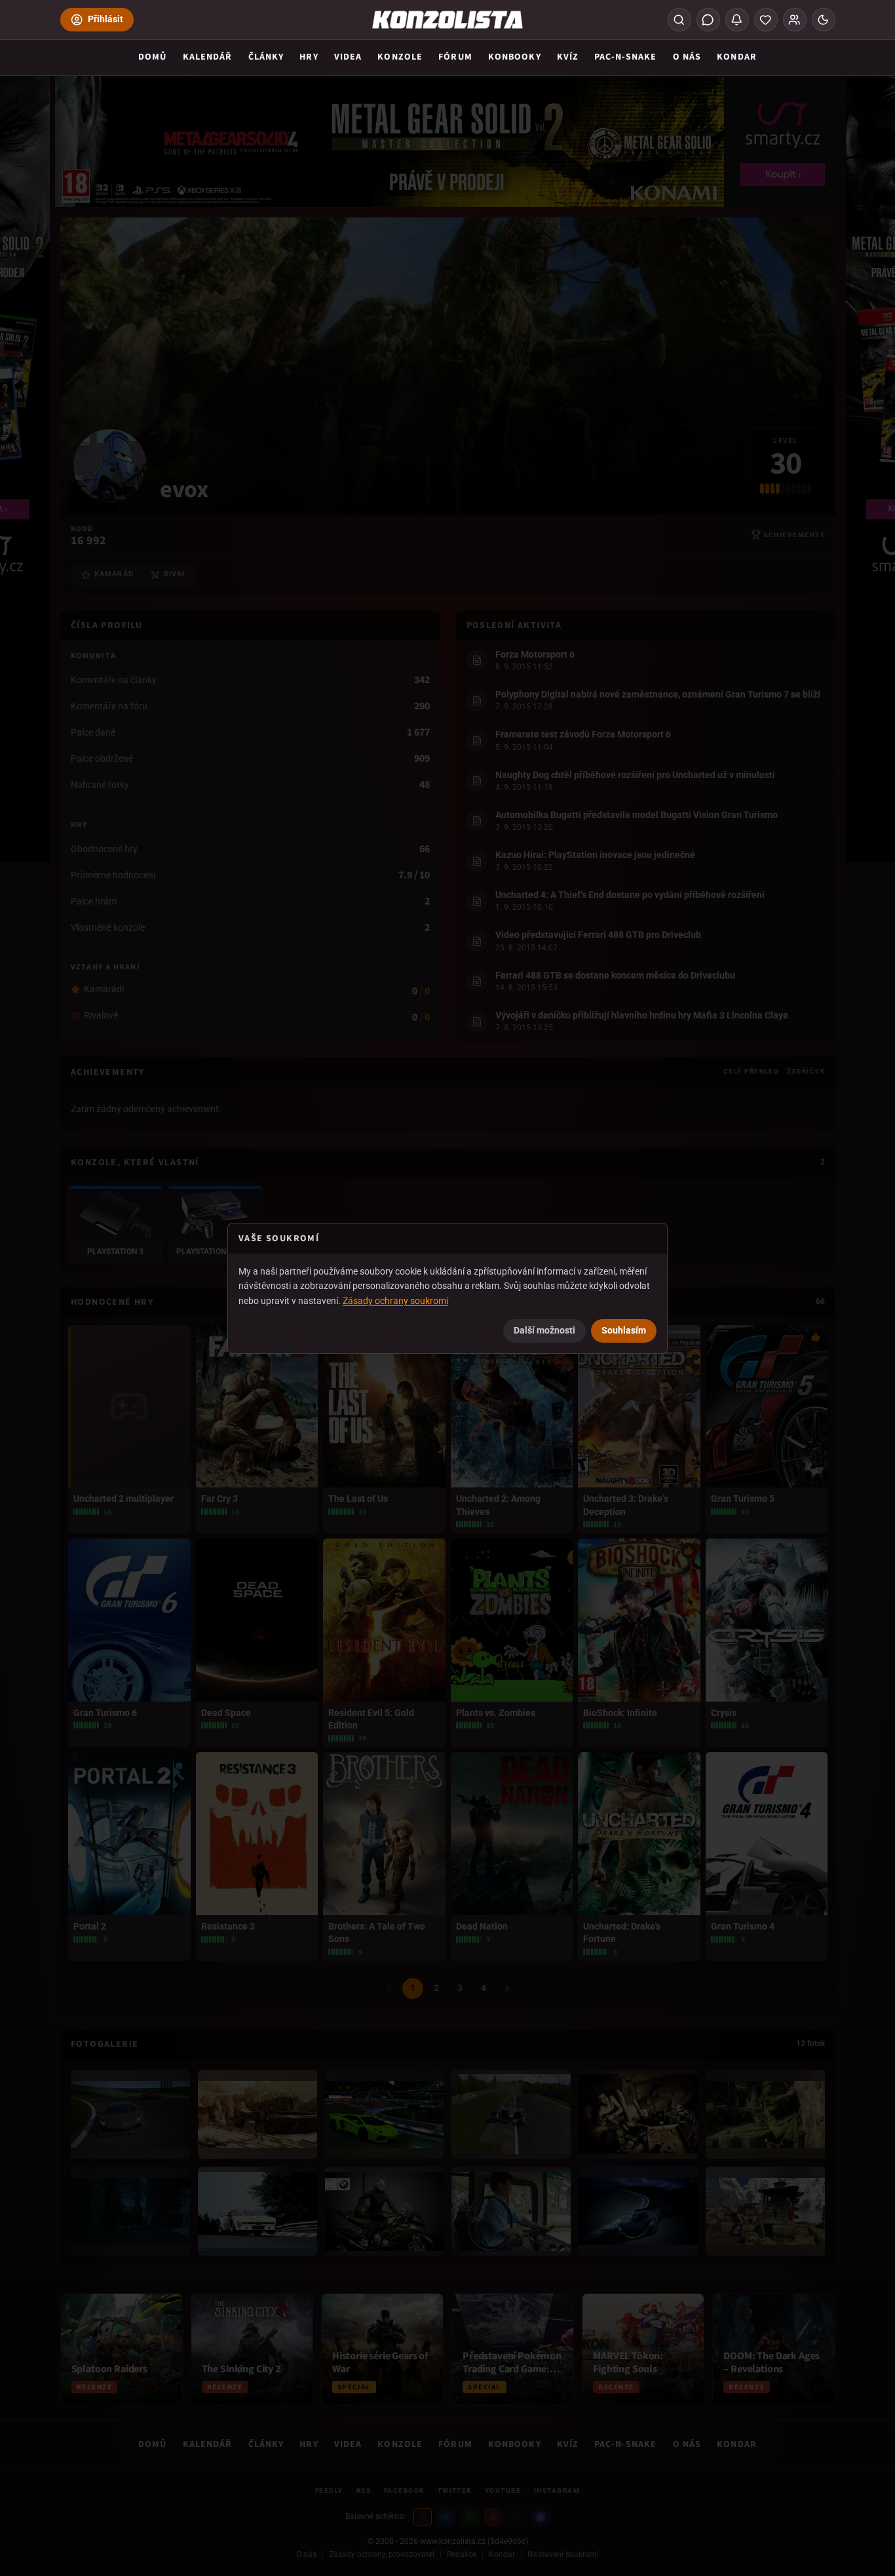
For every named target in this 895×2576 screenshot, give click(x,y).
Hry (309, 57)
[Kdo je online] (795, 20)
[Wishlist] (766, 20)
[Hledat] (679, 20)
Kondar (737, 57)
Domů (152, 57)
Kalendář (208, 57)
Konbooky (515, 57)
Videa (348, 57)
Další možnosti (544, 1330)
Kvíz (568, 57)
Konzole (400, 57)
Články (266, 57)
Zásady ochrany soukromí (395, 1301)
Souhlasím (624, 1330)
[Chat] (708, 20)
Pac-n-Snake (625, 57)
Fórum (455, 57)
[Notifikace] (737, 20)
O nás (687, 57)
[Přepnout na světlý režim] (824, 20)
